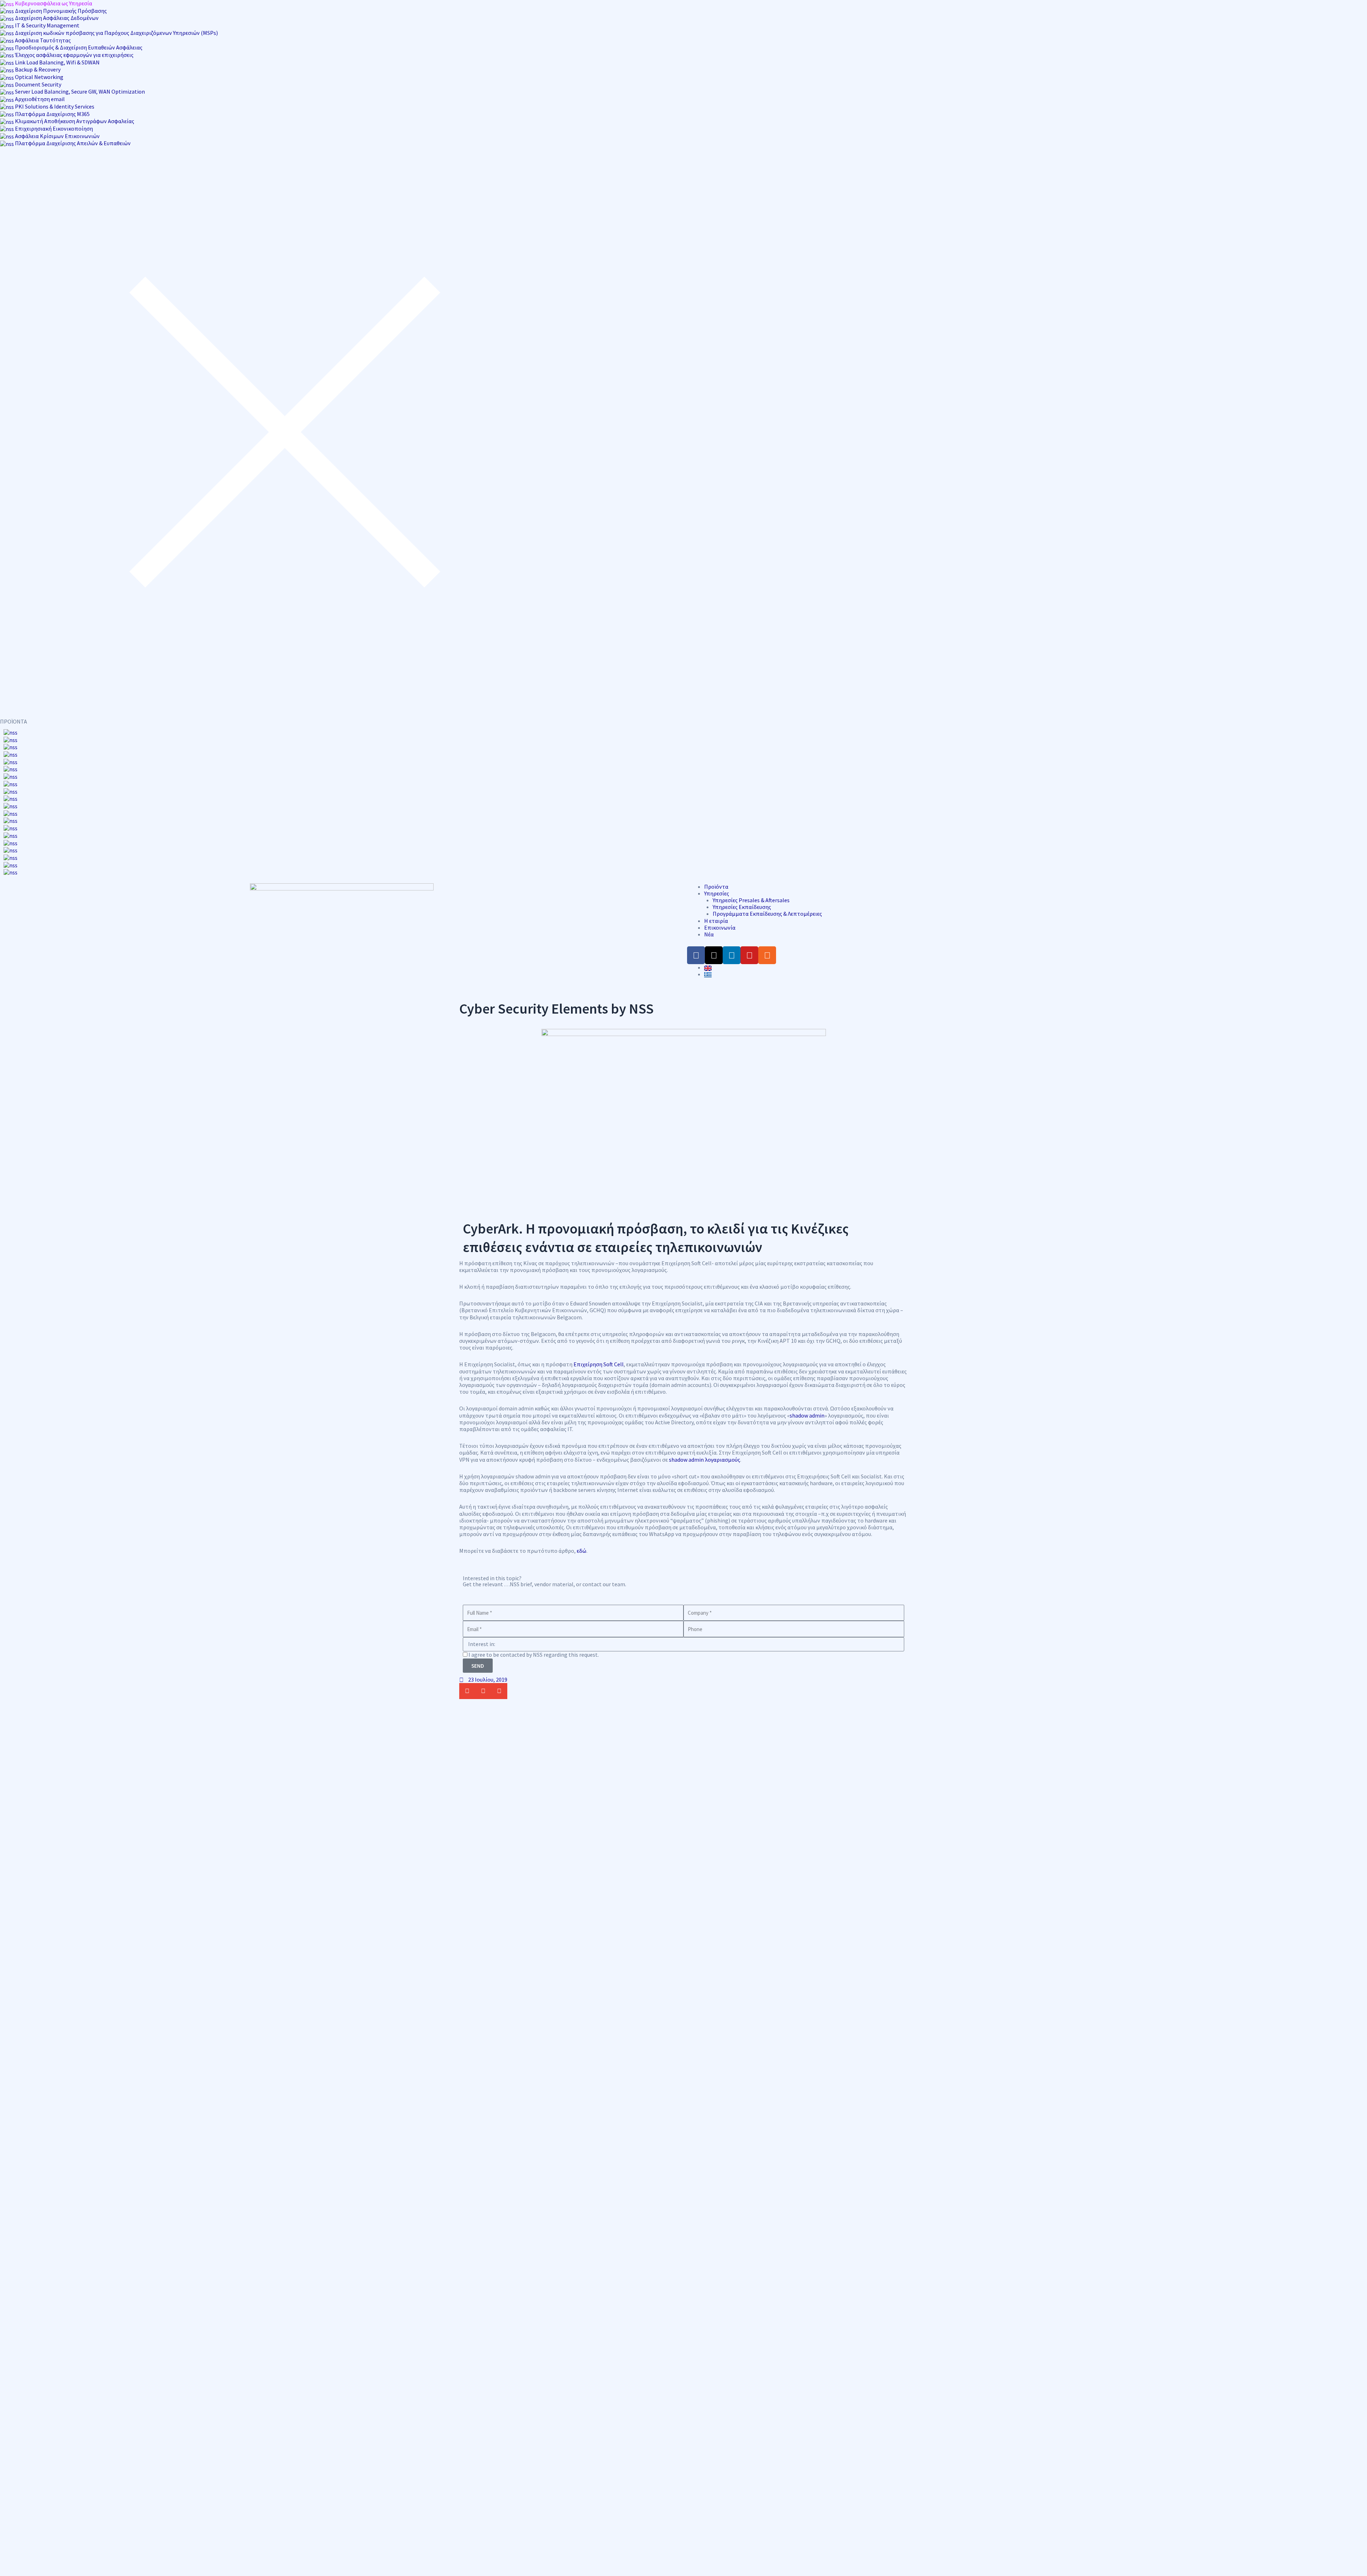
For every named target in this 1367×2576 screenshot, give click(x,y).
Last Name (596, 1288)
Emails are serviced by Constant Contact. (737, 1369)
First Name (596, 1253)
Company (595, 1323)
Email (589, 1218)
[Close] (777, 1169)
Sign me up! (684, 1395)
